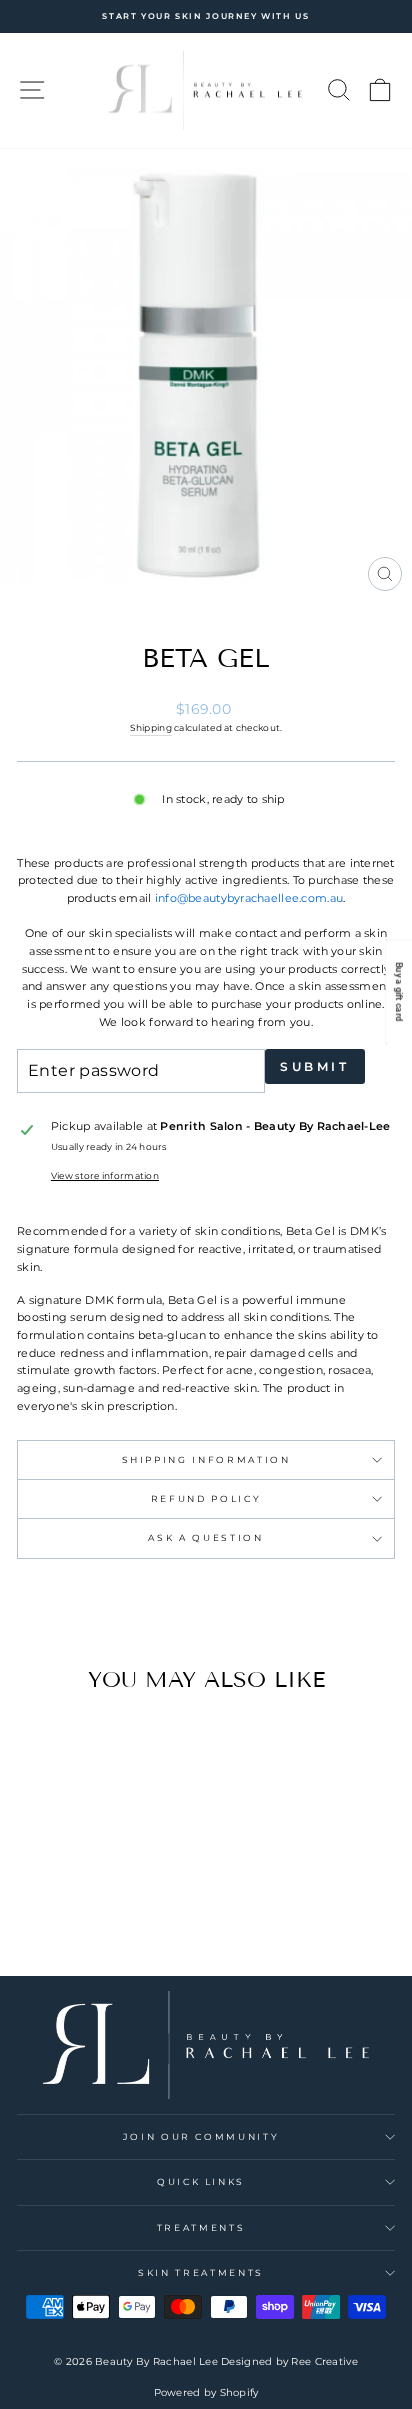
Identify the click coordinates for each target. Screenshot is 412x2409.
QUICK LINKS (201, 2181)
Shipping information (206, 1459)
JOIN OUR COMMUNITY (201, 2136)
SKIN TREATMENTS (201, 2272)
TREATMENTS (201, 2227)
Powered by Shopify (206, 2392)
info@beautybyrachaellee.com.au (249, 898)
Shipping (151, 727)
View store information (105, 1175)
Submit (315, 1066)
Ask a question (205, 1537)
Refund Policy (206, 1498)
